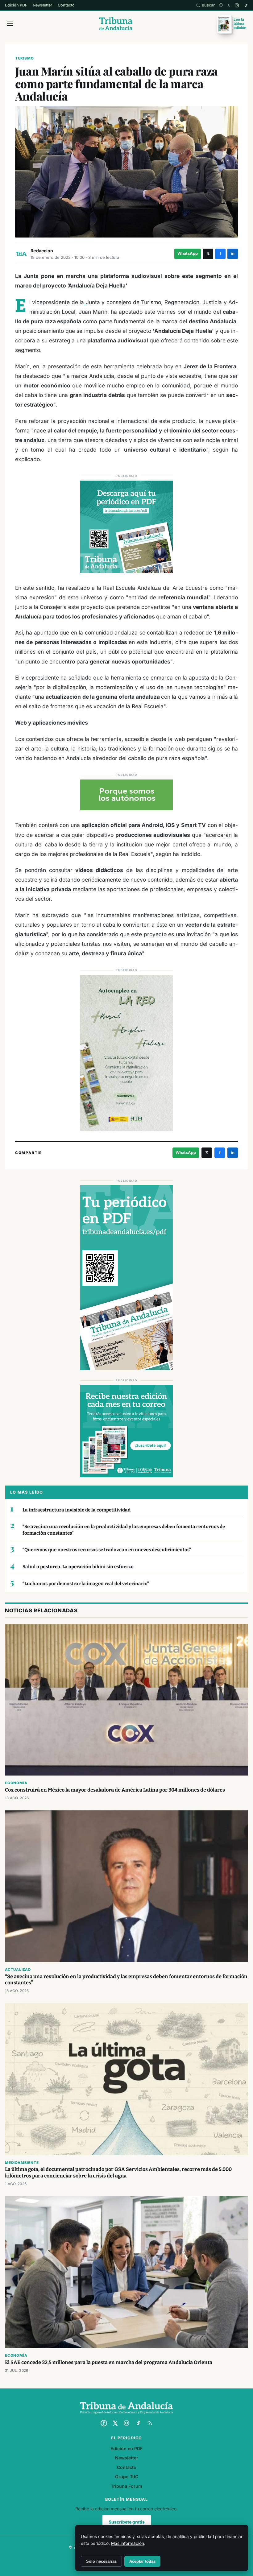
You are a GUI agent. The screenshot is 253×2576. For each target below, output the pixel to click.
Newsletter (42, 5)
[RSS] (150, 2423)
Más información (128, 2543)
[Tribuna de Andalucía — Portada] (116, 24)
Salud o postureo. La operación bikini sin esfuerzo (78, 1567)
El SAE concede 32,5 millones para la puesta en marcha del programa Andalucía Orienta (109, 2362)
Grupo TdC (127, 2477)
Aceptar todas (142, 2561)
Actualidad (18, 1970)
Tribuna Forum (126, 2486)
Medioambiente (22, 2163)
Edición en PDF (126, 2448)
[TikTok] (246, 5)
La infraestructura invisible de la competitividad (77, 1510)
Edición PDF (16, 5)
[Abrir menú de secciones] (10, 24)
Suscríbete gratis (127, 2522)
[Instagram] (237, 5)
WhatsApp (188, 253)
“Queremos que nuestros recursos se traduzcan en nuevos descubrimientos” (107, 1550)
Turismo (25, 58)
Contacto (66, 5)
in (233, 253)
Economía (16, 1783)
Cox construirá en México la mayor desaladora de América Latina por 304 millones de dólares (115, 1790)
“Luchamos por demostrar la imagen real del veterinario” (86, 1584)
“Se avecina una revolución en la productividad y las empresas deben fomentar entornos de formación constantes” (124, 1530)
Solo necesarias (101, 2561)
